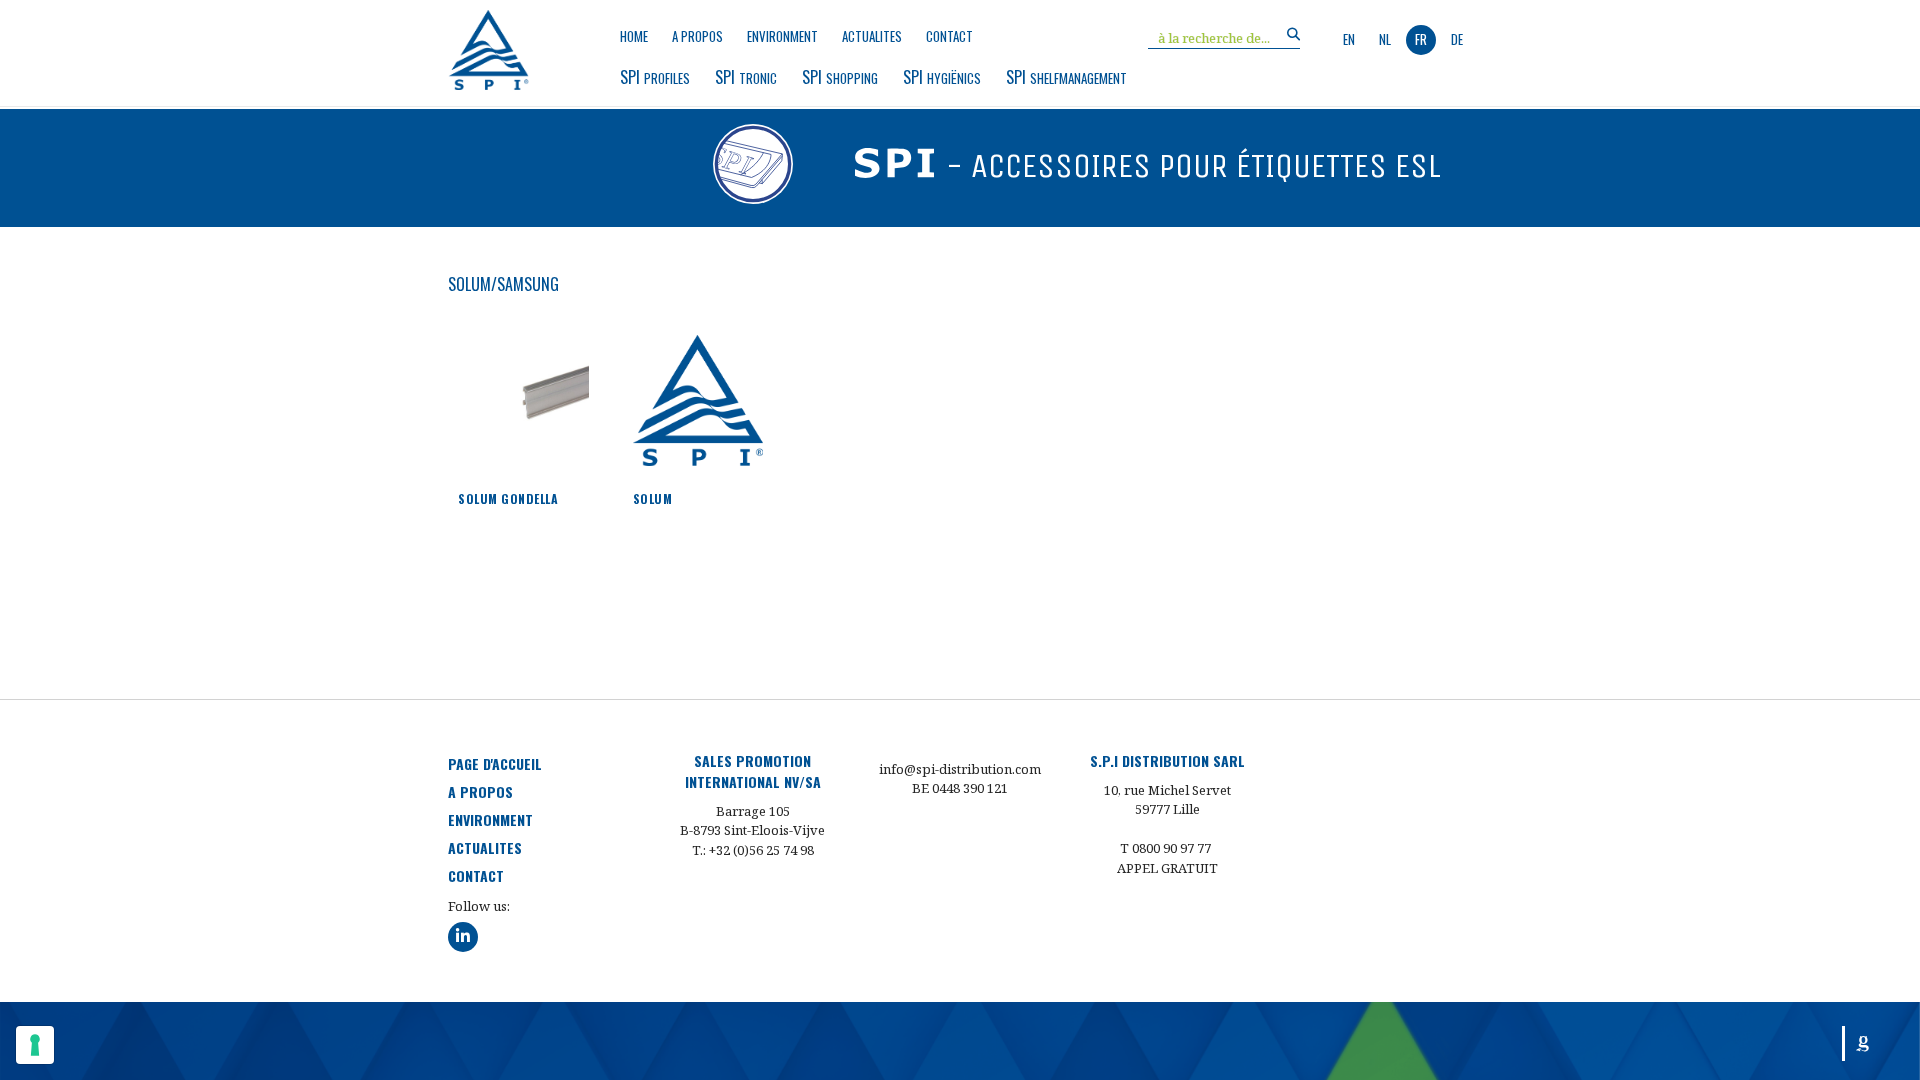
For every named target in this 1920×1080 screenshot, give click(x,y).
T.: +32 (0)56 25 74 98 (753, 850)
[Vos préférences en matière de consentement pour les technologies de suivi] (35, 1045)
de (1457, 39)
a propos (697, 36)
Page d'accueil (495, 763)
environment (782, 36)
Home (634, 36)
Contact (949, 36)
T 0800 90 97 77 (1165, 848)
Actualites (872, 36)
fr (1421, 39)
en (1349, 39)
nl (1385, 39)
